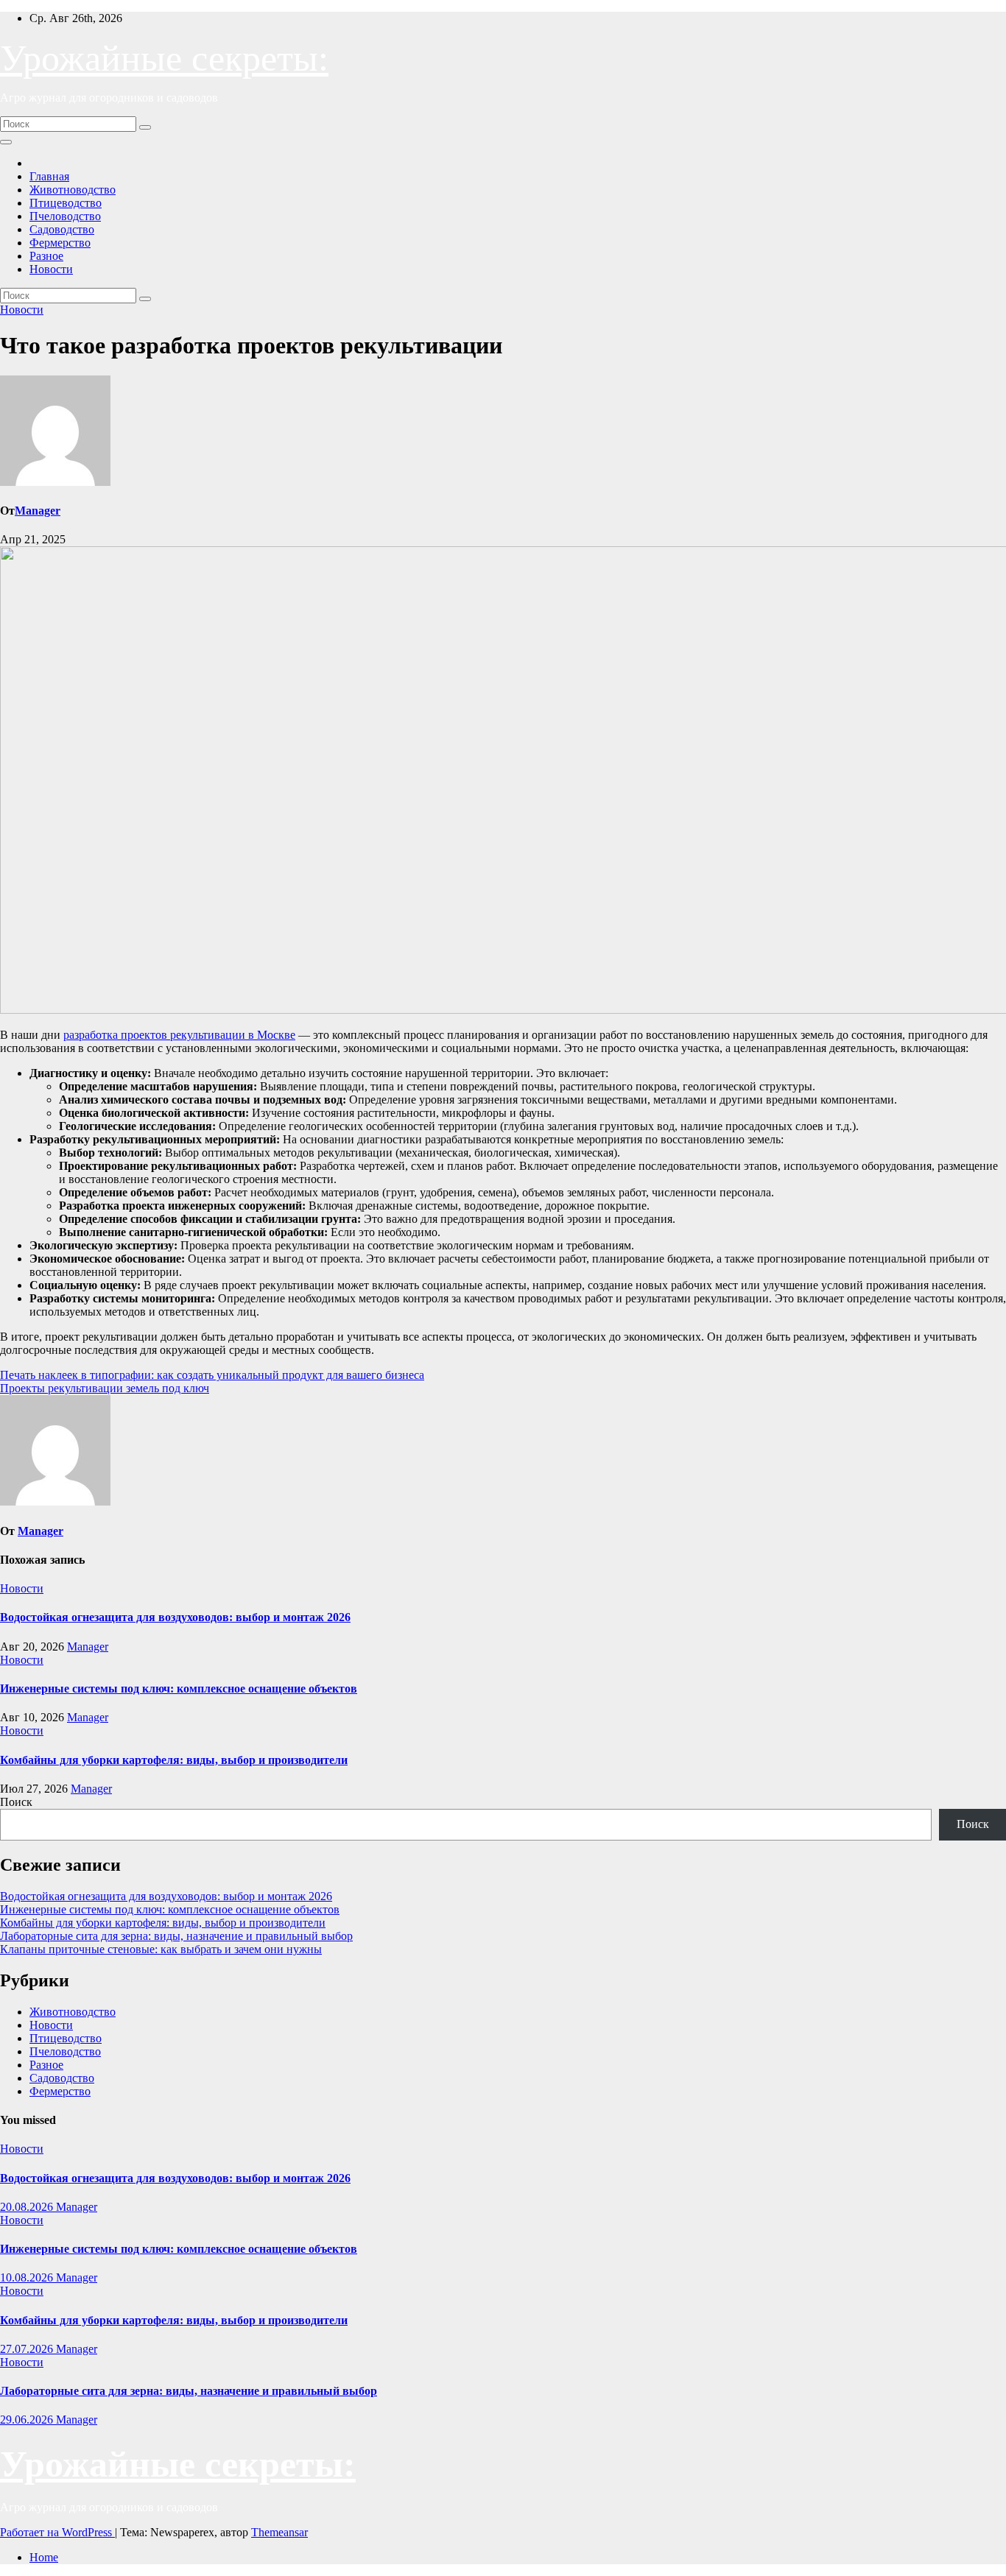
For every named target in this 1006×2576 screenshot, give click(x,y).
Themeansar (279, 2532)
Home (44, 2557)
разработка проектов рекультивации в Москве (179, 1035)
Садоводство (62, 229)
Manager (38, 511)
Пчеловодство (65, 216)
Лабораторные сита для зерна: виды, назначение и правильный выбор (176, 1936)
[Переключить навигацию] (6, 142)
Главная (49, 176)
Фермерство (60, 243)
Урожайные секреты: (164, 58)
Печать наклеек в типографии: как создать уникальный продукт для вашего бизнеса (212, 1375)
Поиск (16, 1802)
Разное (46, 256)
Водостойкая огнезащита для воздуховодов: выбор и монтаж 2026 (175, 1617)
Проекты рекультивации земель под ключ (105, 1388)
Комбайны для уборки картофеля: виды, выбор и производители (174, 1760)
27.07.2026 (28, 2349)
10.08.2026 (28, 2277)
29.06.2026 (28, 2420)
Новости (51, 269)
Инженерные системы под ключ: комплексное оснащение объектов (179, 1688)
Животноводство (73, 190)
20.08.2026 (28, 2207)
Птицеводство (66, 203)
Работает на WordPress (57, 2532)
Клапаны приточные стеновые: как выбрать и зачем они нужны (161, 1949)
